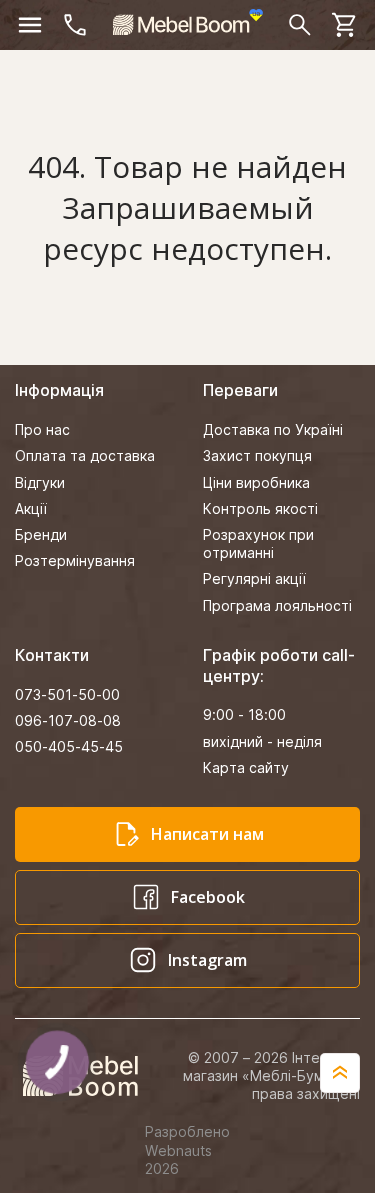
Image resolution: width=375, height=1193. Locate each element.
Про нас (42, 429)
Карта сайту (246, 767)
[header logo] (188, 22)
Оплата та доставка (85, 455)
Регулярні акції (254, 578)
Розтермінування (75, 560)
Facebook (208, 897)
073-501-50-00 (67, 694)
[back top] (340, 1073)
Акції (31, 508)
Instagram (207, 960)
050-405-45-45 (69, 746)
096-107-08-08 (68, 720)
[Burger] (30, 25)
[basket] (345, 25)
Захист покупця (257, 455)
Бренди (41, 534)
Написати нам (207, 834)
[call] (75, 25)
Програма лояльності (277, 605)
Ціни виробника (256, 482)
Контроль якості (260, 508)
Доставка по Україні (273, 429)
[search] (300, 25)
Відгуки (40, 482)
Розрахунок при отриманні (258, 543)
